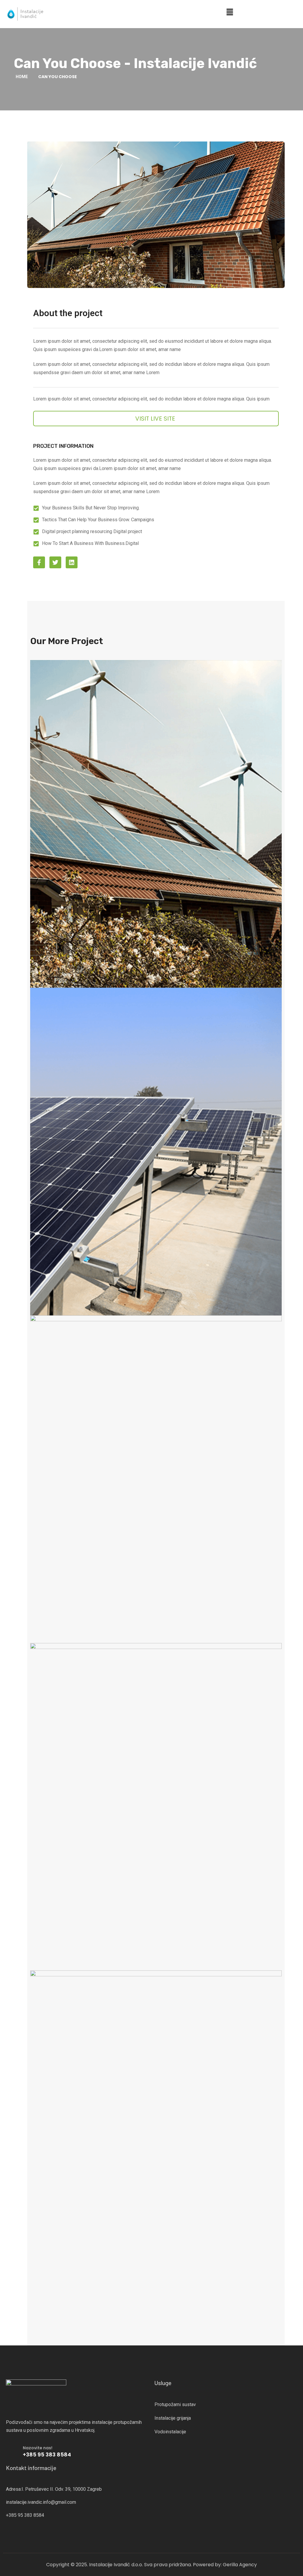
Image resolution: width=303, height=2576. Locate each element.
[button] (230, 12)
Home (22, 77)
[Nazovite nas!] (12, 2450)
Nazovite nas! (38, 2448)
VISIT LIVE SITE (155, 419)
